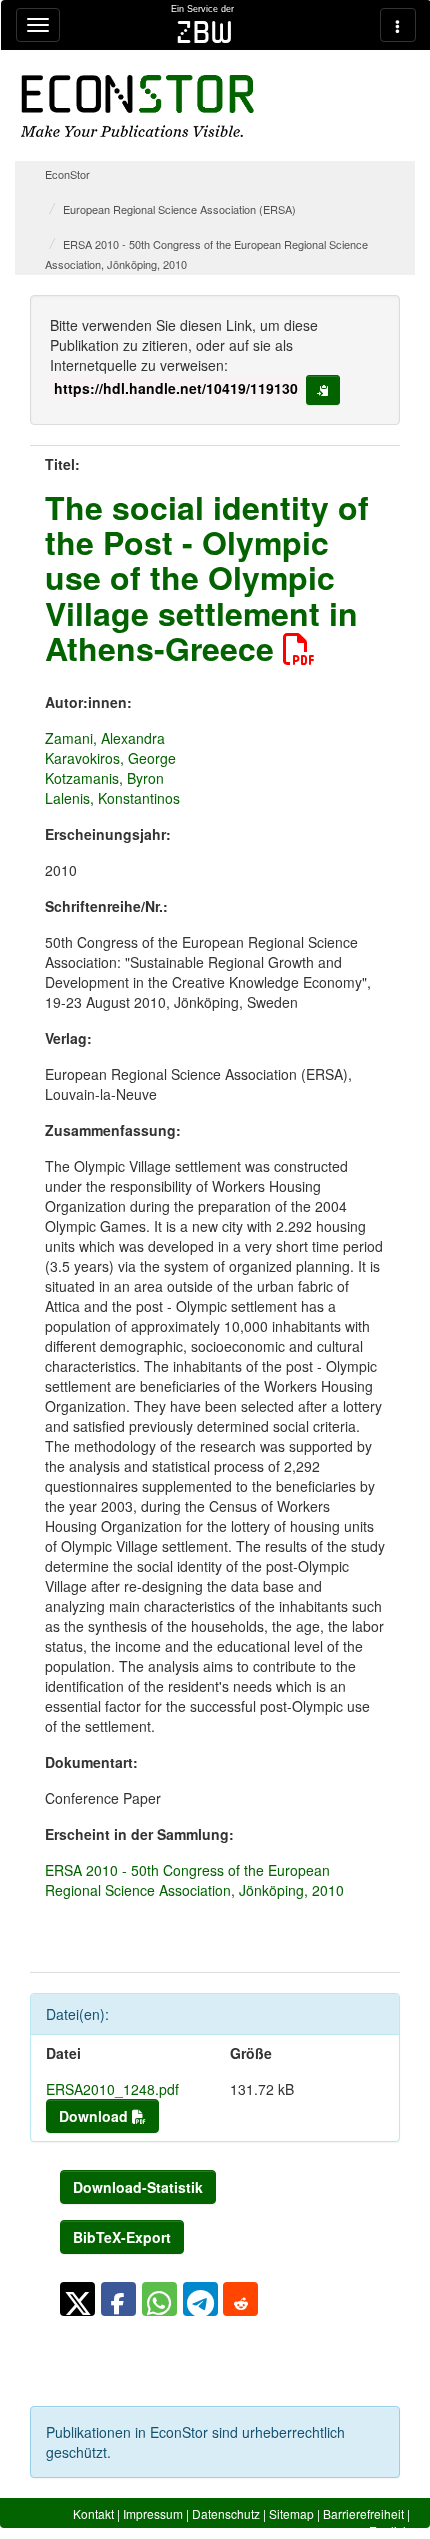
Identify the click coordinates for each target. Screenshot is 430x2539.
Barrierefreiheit (363, 2513)
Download (95, 2116)
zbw (204, 32)
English (389, 2530)
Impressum (153, 2513)
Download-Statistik (138, 2187)
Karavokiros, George (110, 758)
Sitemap (291, 2513)
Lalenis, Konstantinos (112, 798)
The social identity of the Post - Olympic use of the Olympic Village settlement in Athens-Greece (207, 577)
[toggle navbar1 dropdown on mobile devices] (38, 25)
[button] (77, 2299)
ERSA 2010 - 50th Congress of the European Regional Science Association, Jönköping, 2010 (194, 1880)
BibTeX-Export (122, 2237)
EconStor (67, 174)
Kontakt (93, 2513)
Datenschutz (226, 2513)
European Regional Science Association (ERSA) (179, 209)
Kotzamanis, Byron (104, 778)
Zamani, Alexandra (105, 738)
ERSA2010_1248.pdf (112, 2089)
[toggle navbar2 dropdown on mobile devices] (398, 25)
